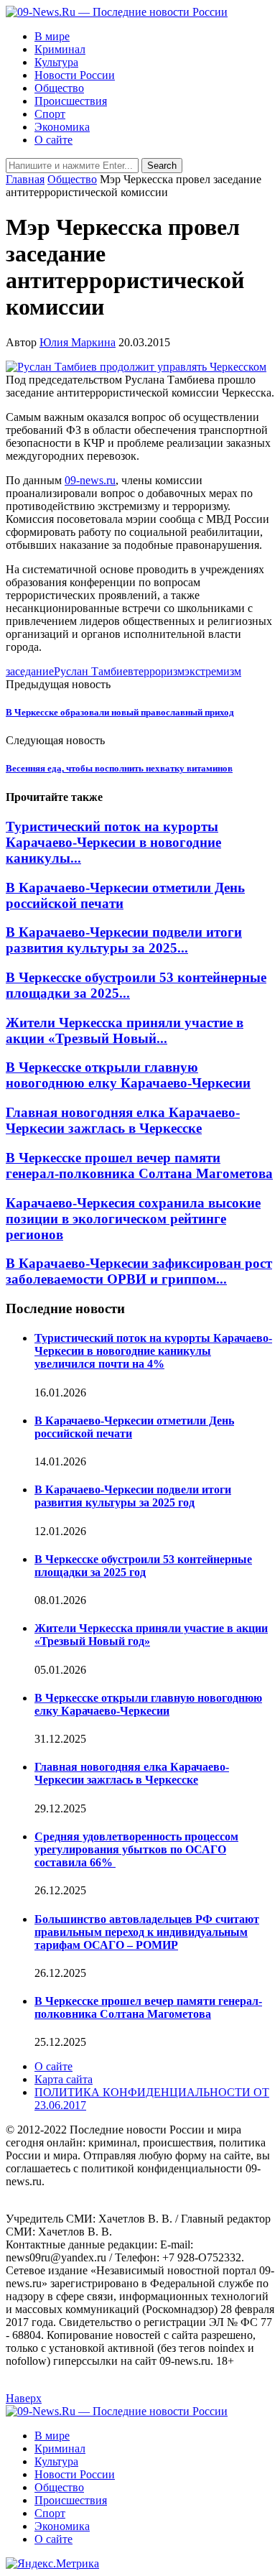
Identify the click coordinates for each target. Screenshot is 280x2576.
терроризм (159, 671)
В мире (52, 36)
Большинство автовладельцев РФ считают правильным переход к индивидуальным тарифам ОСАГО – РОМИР (147, 1932)
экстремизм (213, 671)
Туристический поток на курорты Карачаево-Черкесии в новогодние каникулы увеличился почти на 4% (153, 1351)
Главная (25, 179)
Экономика (62, 127)
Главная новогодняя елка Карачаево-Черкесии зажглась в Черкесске (123, 1120)
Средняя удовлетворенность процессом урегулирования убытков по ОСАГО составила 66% (136, 1849)
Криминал (60, 49)
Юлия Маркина (78, 342)
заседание (30, 671)
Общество (59, 88)
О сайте (53, 140)
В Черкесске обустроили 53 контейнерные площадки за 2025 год (143, 1566)
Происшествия (71, 101)
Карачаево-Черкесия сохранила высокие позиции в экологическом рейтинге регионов (133, 1219)
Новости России (75, 75)
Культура (56, 62)
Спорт (50, 114)
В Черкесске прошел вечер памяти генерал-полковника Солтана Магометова (139, 1166)
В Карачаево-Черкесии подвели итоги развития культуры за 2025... (124, 940)
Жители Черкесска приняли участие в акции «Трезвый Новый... (125, 1030)
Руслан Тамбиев (94, 671)
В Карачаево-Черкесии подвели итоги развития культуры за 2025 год (133, 1496)
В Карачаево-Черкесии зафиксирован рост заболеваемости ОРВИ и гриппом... (139, 1271)
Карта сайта (64, 2079)
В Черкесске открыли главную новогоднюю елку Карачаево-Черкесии (128, 1075)
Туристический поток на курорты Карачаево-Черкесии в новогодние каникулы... (113, 842)
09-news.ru (90, 480)
